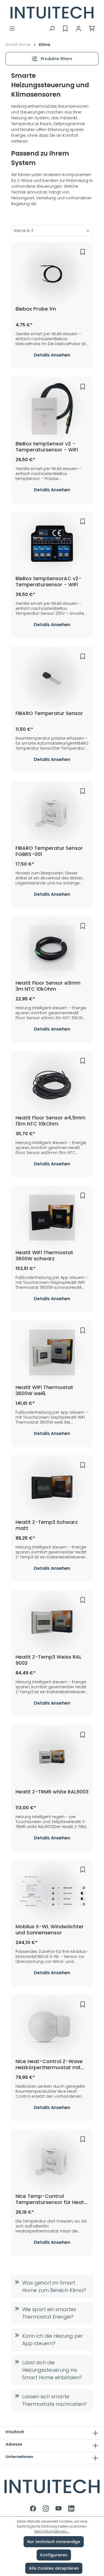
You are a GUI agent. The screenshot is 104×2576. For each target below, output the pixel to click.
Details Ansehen (52, 355)
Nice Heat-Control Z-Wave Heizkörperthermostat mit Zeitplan (49, 2064)
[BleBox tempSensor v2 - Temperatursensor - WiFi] (52, 409)
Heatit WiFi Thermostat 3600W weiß (44, 1390)
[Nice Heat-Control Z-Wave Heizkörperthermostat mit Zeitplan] (52, 2027)
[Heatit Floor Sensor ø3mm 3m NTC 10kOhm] (52, 948)
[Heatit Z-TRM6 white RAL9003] (52, 1757)
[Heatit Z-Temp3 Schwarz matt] (52, 1487)
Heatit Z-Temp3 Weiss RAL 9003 (49, 1660)
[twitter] (59, 2509)
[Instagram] (46, 2509)
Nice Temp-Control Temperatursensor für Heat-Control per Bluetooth (51, 2199)
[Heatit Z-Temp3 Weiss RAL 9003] (52, 1622)
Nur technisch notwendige (54, 2542)
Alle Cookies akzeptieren (54, 2568)
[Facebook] (34, 2509)
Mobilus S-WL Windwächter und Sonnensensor (50, 1930)
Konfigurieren (54, 2555)
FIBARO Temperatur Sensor (49, 713)
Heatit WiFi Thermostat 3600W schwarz (44, 1256)
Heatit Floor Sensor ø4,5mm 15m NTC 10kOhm (50, 1121)
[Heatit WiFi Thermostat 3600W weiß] (52, 1352)
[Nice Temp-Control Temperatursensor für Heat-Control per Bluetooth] (52, 2161)
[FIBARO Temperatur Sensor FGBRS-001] (52, 813)
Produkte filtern (56, 59)
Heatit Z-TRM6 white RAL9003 (52, 1792)
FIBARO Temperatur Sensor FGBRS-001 (49, 851)
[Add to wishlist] (83, 252)
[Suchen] (52, 29)
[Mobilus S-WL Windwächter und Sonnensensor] (52, 1892)
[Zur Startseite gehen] (52, 13)
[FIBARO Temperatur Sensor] (52, 678)
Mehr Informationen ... (52, 2531)
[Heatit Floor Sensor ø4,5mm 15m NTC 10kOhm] (52, 1083)
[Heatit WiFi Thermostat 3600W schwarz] (52, 1218)
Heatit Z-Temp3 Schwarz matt (47, 1525)
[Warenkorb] (92, 29)
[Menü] (12, 29)
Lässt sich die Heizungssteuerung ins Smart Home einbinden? (52, 2370)
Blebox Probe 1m (36, 309)
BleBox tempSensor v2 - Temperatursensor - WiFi (47, 447)
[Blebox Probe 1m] (52, 274)
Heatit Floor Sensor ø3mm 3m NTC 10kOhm (48, 986)
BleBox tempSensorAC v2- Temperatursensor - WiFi (49, 582)
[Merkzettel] (65, 29)
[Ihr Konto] (78, 29)
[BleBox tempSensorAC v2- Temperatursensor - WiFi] (52, 544)
